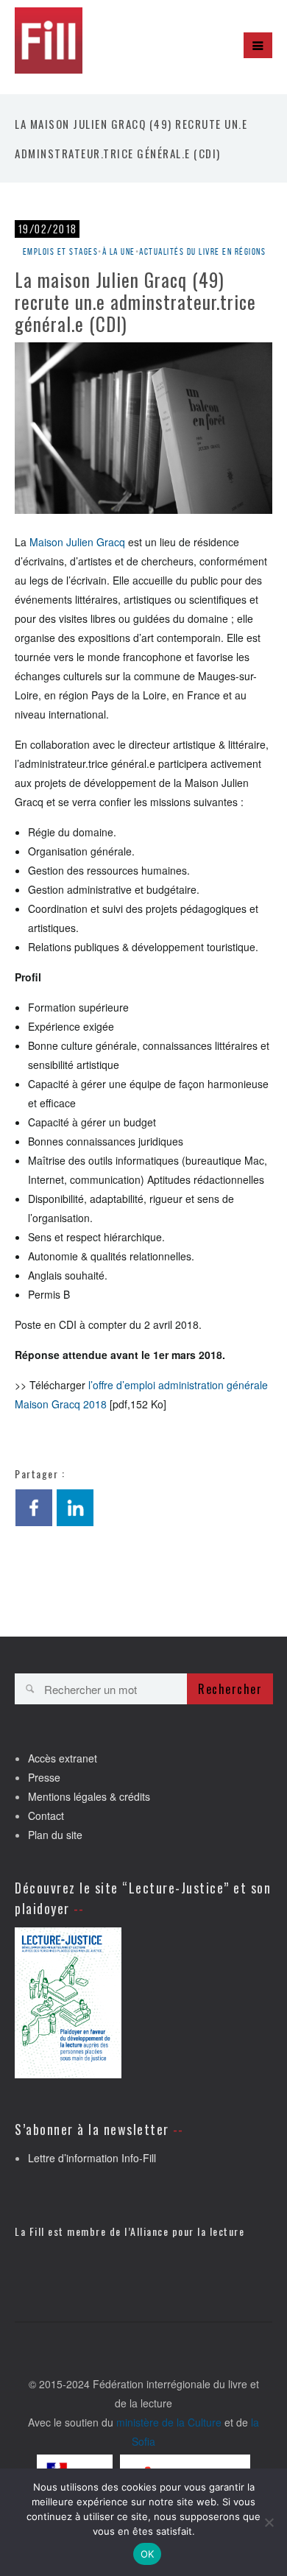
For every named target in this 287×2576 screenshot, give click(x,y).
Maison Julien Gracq (77, 542)
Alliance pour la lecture (187, 2231)
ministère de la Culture (169, 2422)
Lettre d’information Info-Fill (92, 2158)
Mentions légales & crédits (89, 1796)
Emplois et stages (61, 251)
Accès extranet (63, 1758)
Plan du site (55, 1835)
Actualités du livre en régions (202, 251)
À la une (119, 251)
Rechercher (230, 1689)
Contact (46, 1815)
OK (148, 2554)
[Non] (269, 2522)
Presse (44, 1777)
